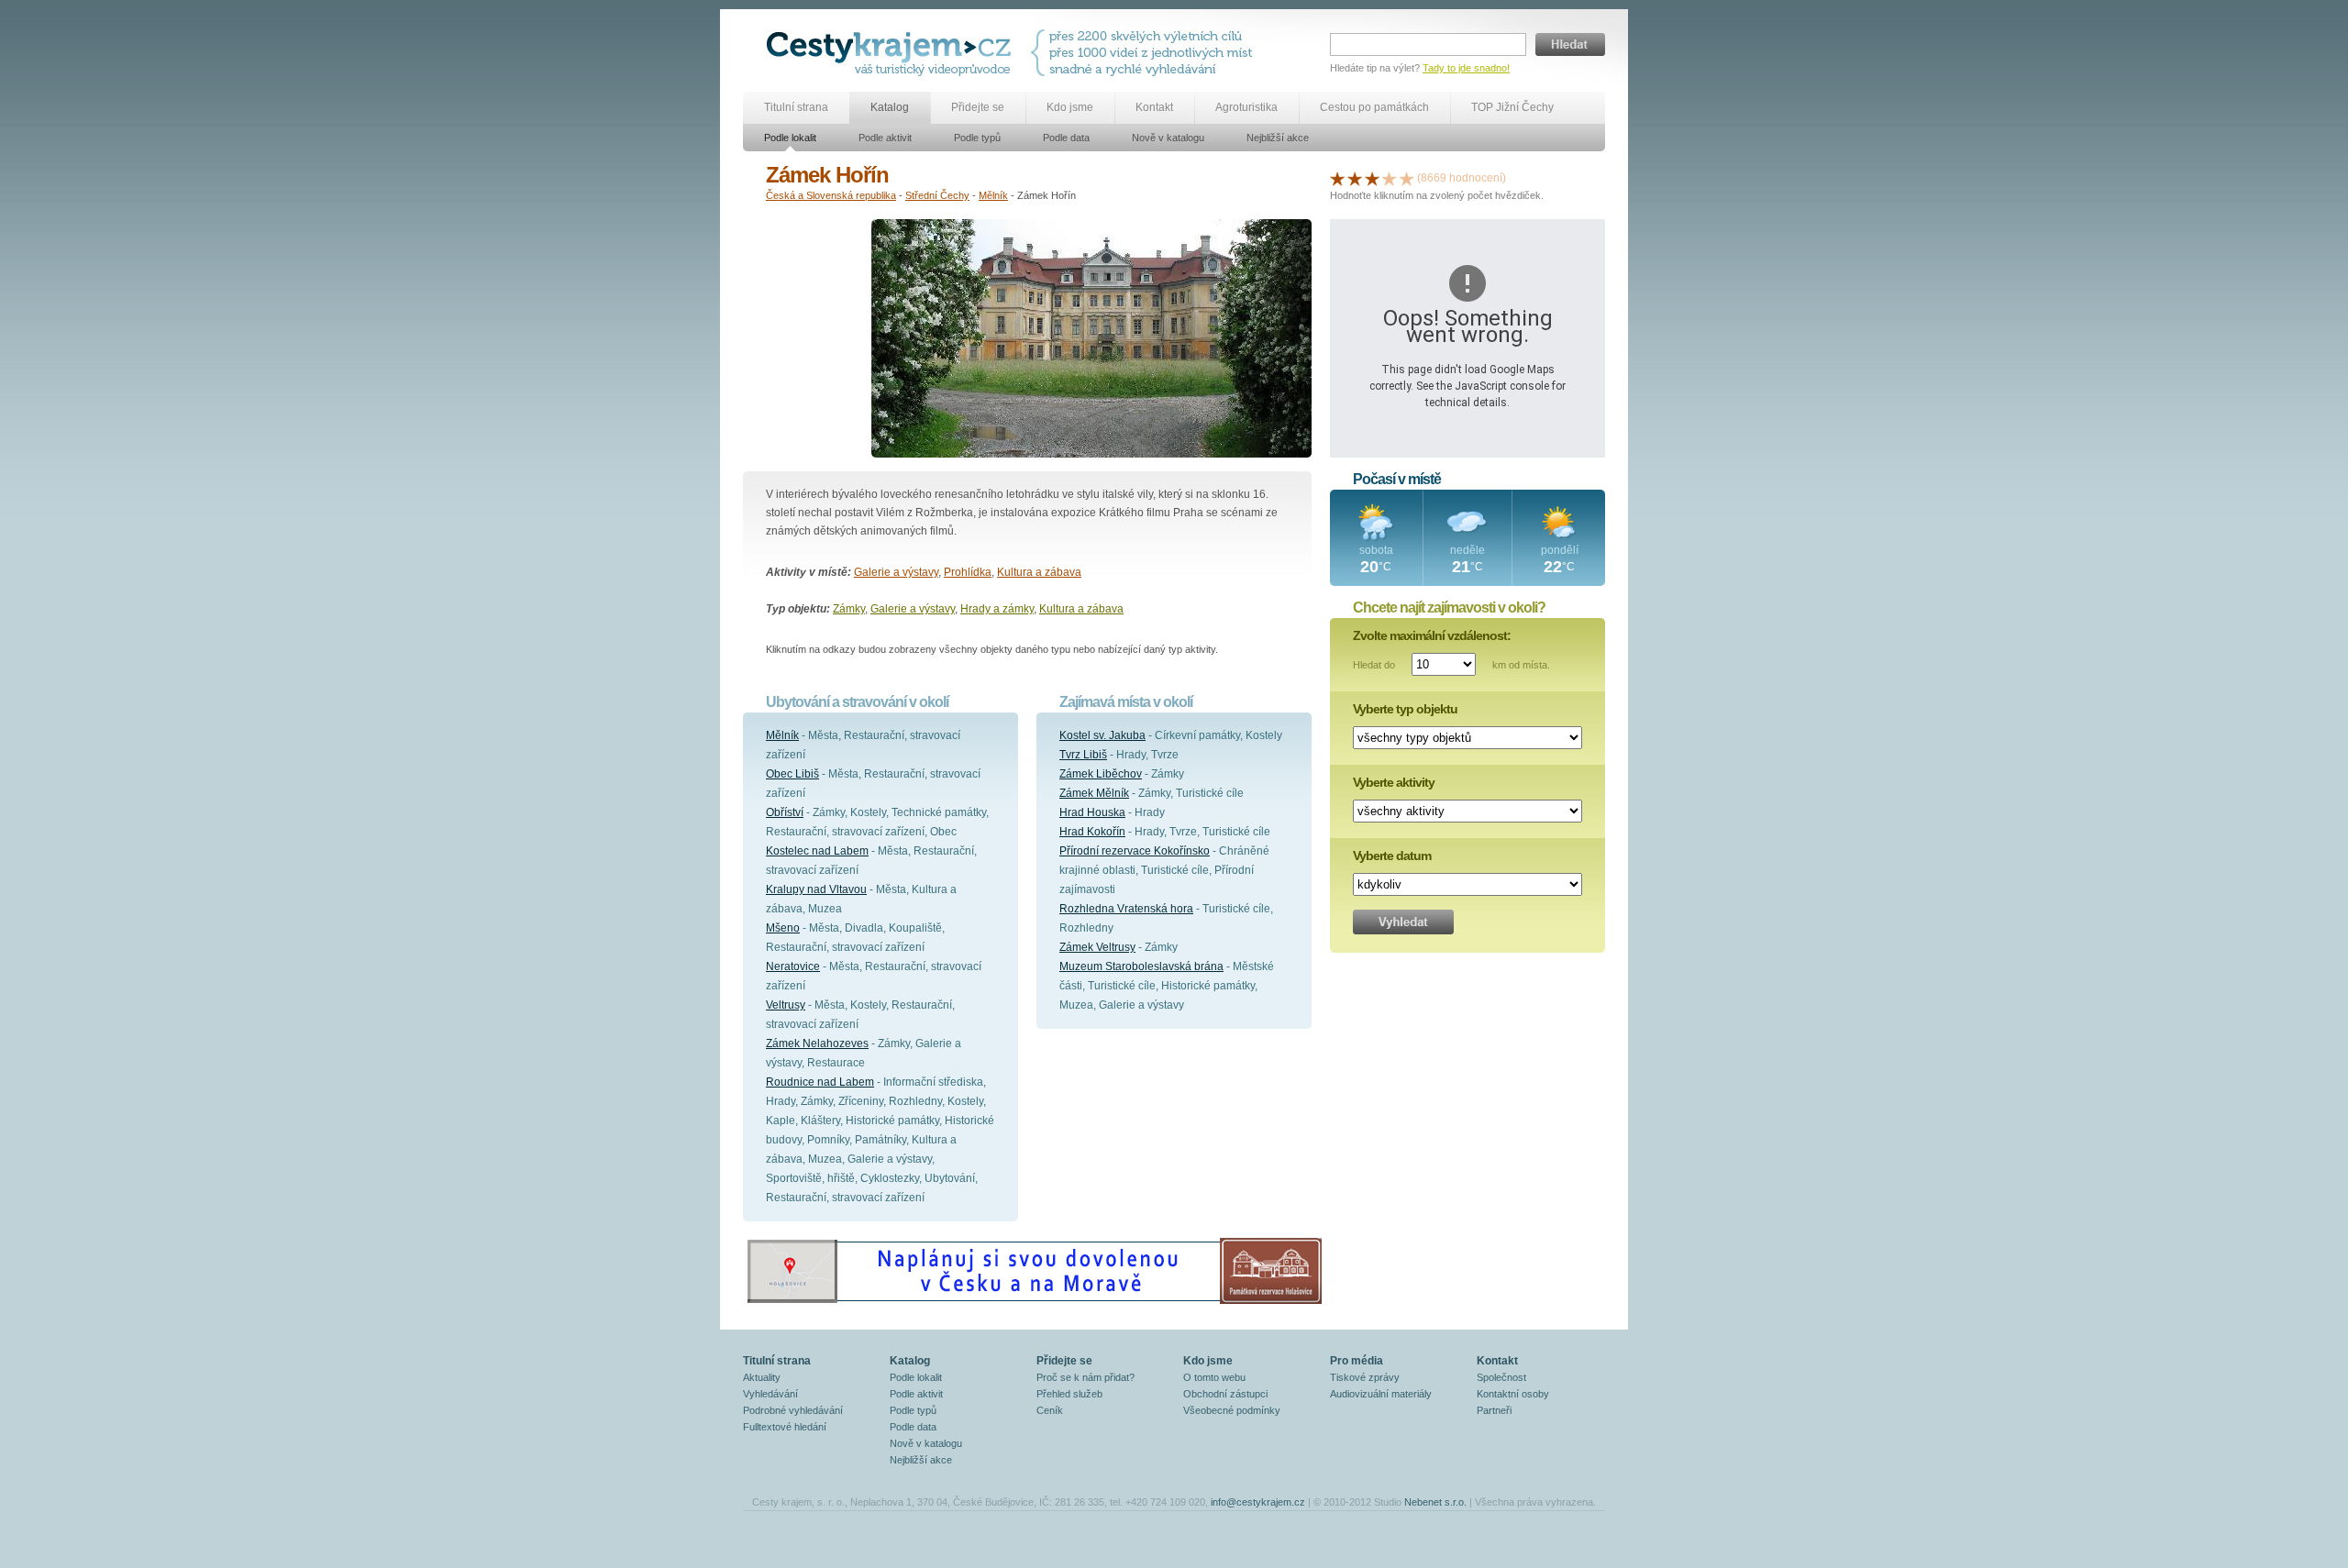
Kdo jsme (1070, 107)
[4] (1390, 178)
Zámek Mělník (1094, 793)
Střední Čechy (937, 195)
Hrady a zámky (997, 609)
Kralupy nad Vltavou (816, 889)
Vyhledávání (770, 1394)
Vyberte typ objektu (1405, 709)
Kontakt (1154, 107)
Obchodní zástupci (1225, 1394)
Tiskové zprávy (1365, 1377)
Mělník (993, 195)
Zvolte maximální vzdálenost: (1432, 635)
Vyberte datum (1392, 856)
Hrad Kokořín (1092, 832)
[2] (1355, 178)
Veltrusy (786, 1005)
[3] (1372, 178)
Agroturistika (1246, 107)
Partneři (1494, 1410)
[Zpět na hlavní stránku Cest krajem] (892, 53)
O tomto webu (1214, 1377)
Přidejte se (978, 107)
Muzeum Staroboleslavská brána (1141, 966)
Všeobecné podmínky (1232, 1410)
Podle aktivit (885, 138)
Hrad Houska (1092, 812)
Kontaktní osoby (1513, 1394)
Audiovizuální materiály (1381, 1394)
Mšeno (783, 928)
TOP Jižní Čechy (1512, 107)
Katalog (890, 107)
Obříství (785, 812)
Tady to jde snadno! (1466, 68)
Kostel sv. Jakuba (1102, 735)
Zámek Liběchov (1101, 774)
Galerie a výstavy (896, 572)
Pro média (1357, 1361)
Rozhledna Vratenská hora (1126, 909)
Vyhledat (1403, 922)
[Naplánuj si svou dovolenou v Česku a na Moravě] (1034, 1303)
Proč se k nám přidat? (1085, 1377)
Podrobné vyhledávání (793, 1410)
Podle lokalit (790, 138)
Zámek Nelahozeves (817, 1043)
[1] (1337, 178)
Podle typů (977, 138)
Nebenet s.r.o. (1435, 1502)
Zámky (849, 609)
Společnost (1501, 1377)
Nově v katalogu (1168, 138)
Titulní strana (796, 107)
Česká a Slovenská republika (831, 195)
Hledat (1570, 44)
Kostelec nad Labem (817, 851)
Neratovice (793, 966)
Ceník (1050, 1410)
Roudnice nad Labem (820, 1082)
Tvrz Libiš (1083, 755)
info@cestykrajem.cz (1258, 1502)
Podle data (1066, 138)
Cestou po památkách (1374, 107)
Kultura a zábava (1039, 572)
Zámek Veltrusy (1097, 947)
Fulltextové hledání (785, 1427)
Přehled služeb (1069, 1394)
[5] (1407, 178)
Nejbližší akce (1278, 138)
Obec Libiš (792, 774)
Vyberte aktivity (1394, 782)
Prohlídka (968, 572)
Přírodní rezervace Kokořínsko (1135, 851)
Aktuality (762, 1377)
